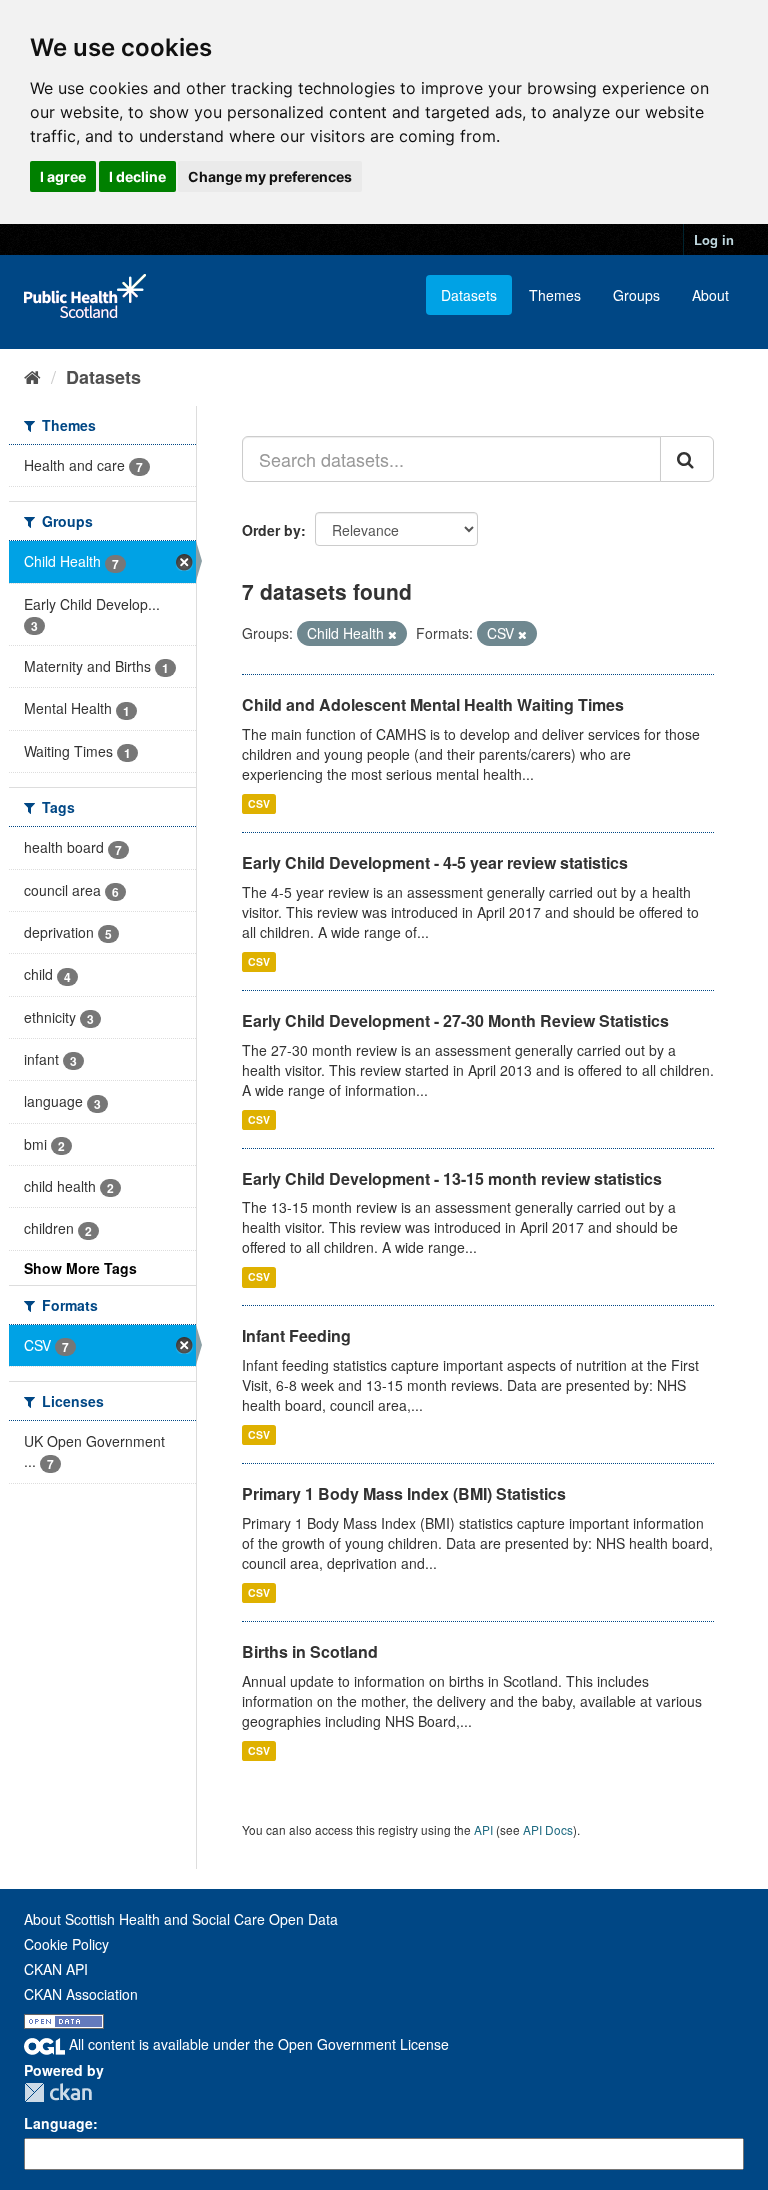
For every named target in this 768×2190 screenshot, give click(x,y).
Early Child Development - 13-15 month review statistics (452, 1178)
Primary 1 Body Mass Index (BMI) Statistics (404, 1493)
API (483, 1829)
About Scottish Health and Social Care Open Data (181, 1919)
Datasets (469, 295)
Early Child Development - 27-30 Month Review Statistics (455, 1020)
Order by (271, 530)
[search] (687, 459)
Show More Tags (80, 1268)
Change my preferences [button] (270, 176)
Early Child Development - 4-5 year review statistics (435, 862)
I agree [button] (63, 176)
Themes (555, 295)
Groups (636, 295)
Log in (714, 239)
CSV (259, 803)
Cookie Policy (66, 1944)
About (710, 295)
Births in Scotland (310, 1651)
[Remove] (392, 634)
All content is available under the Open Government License (257, 2044)
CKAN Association (81, 1994)
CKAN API (56, 1969)
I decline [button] (137, 176)
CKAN (58, 2092)
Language (58, 2123)
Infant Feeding (296, 1335)
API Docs (548, 1829)
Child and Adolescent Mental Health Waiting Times (433, 704)
